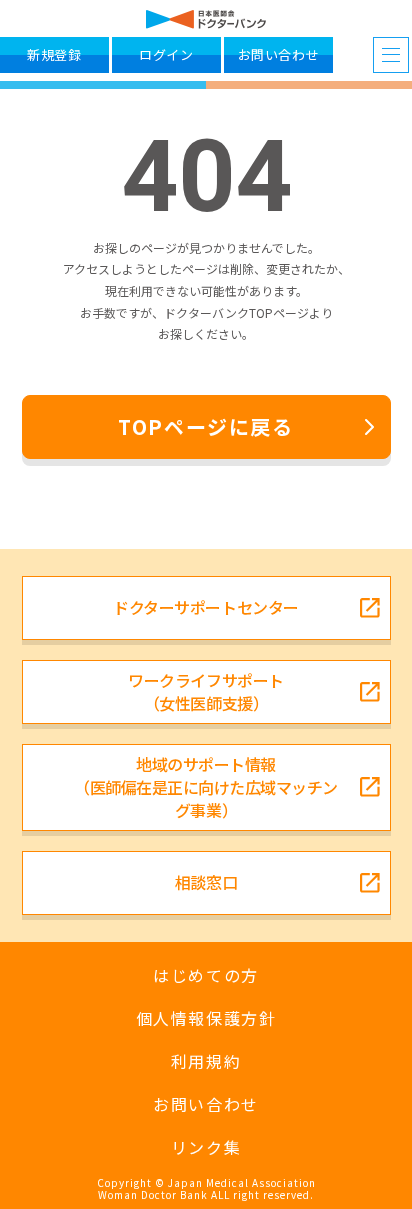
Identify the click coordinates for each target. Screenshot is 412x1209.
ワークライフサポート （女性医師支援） (205, 691)
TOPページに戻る (205, 426)
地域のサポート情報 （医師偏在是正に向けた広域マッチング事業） (206, 787)
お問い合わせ (206, 1104)
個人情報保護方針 (206, 1018)
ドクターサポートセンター (205, 607)
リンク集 (206, 1147)
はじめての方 (206, 975)
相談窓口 (206, 882)
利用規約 (206, 1061)
